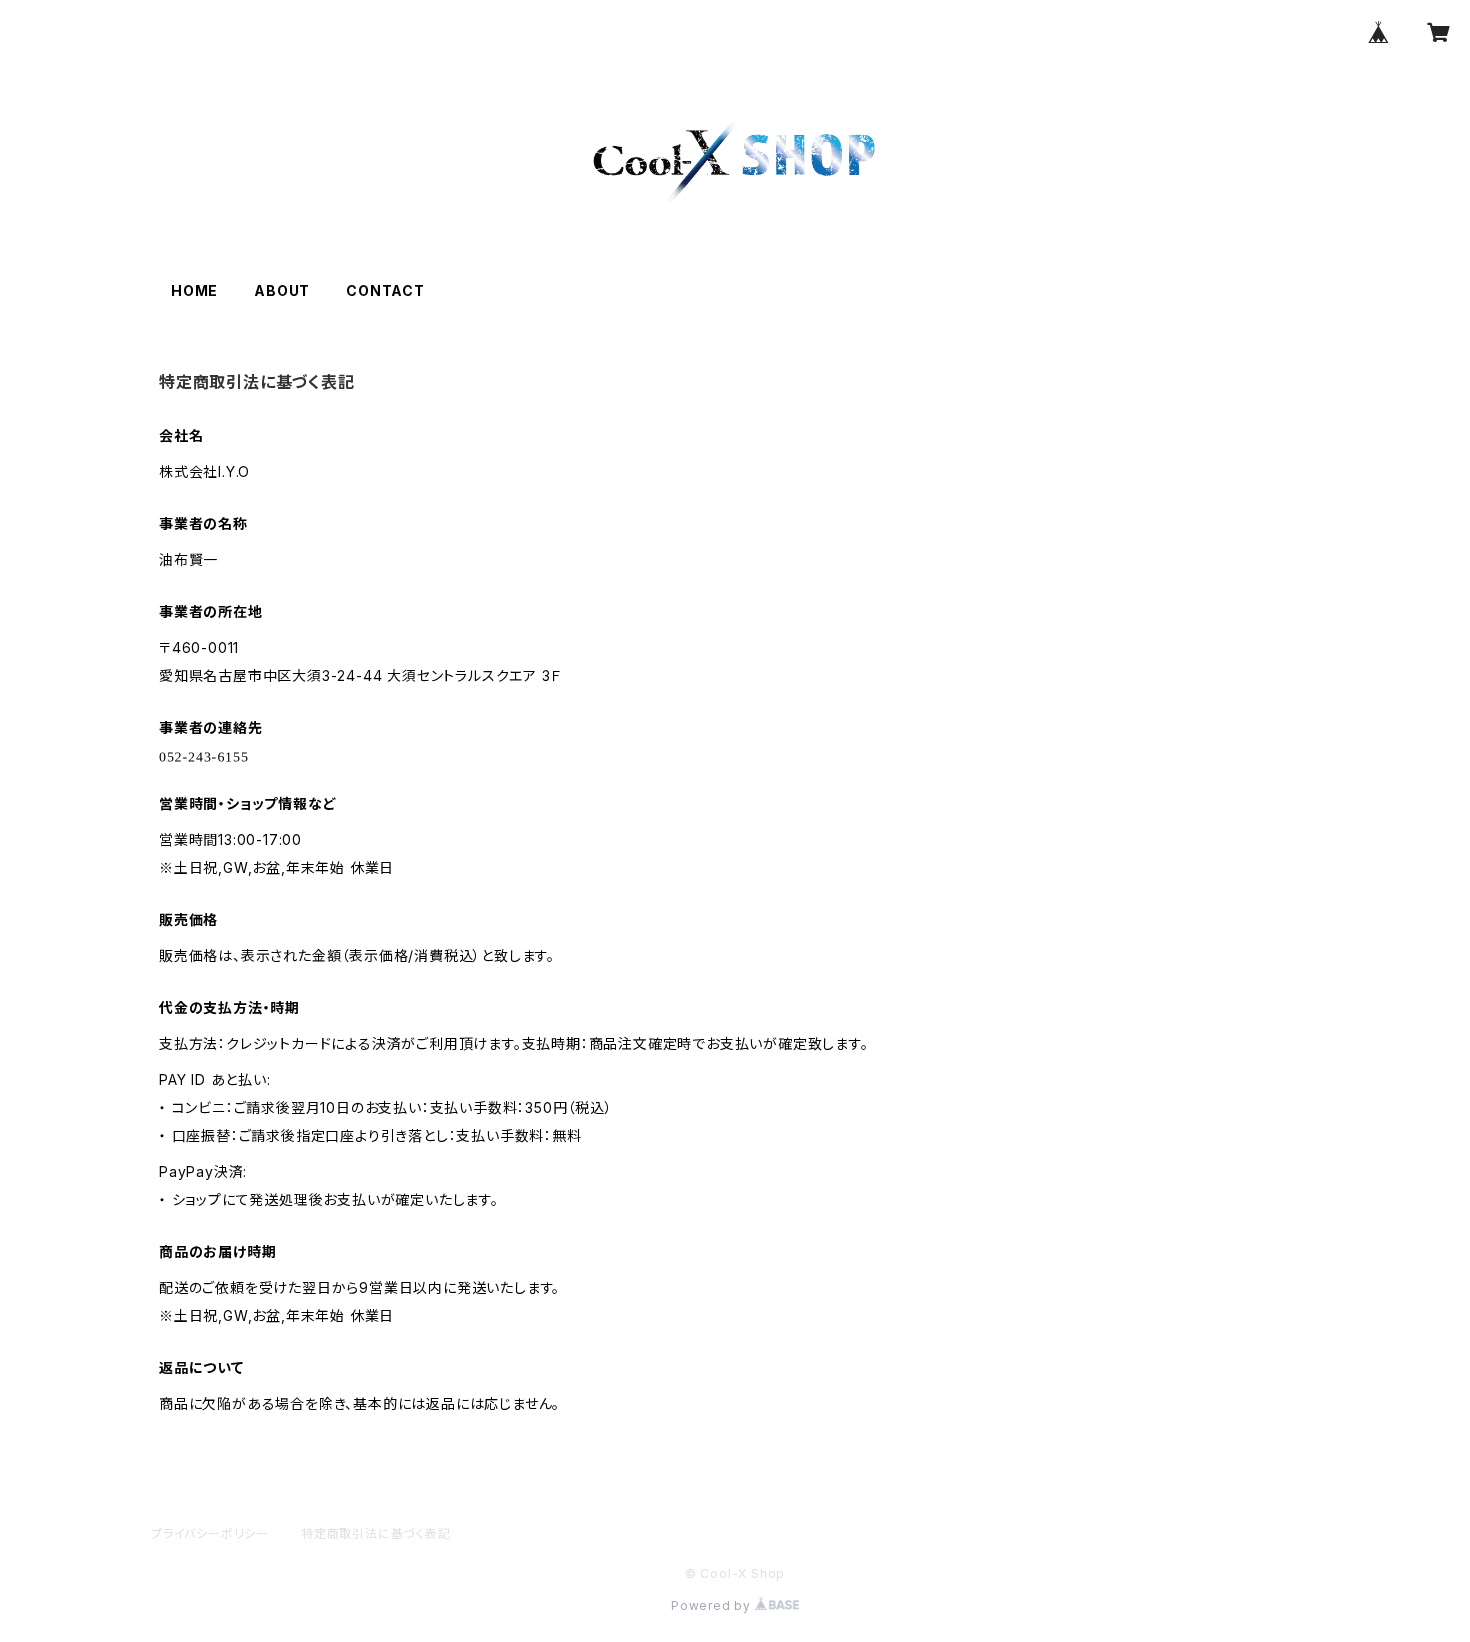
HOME (194, 290)
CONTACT (385, 290)
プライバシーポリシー (210, 1533)
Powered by (713, 1605)
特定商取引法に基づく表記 (376, 1533)
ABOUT (282, 290)
